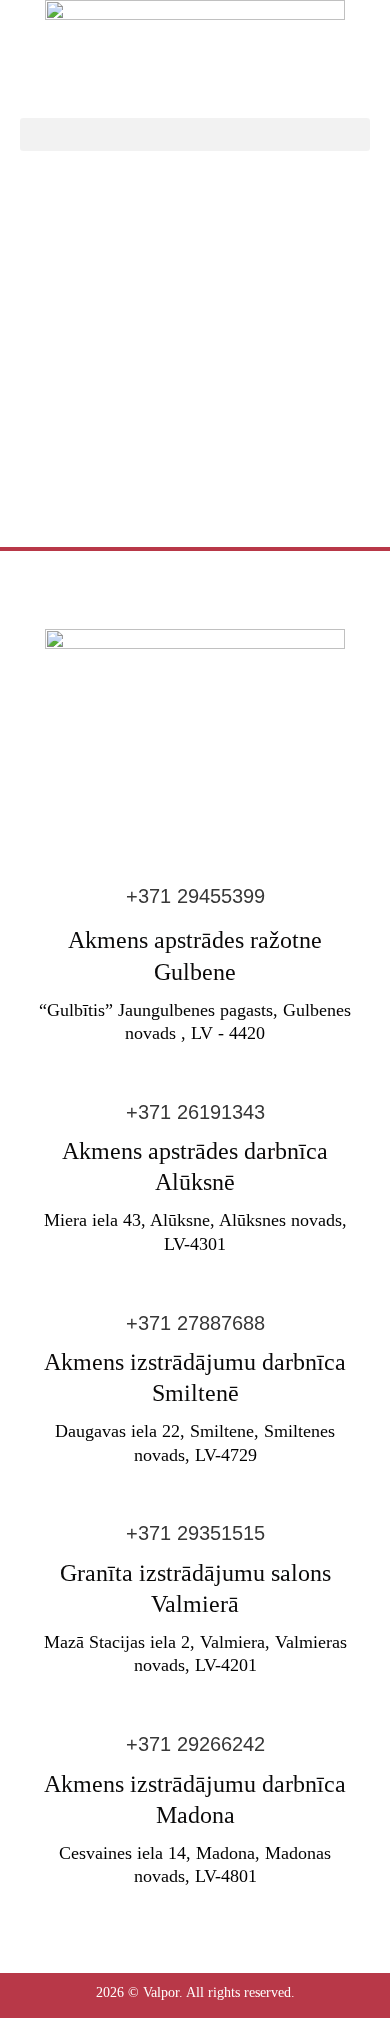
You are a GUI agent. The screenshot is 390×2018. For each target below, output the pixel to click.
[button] (195, 134)
